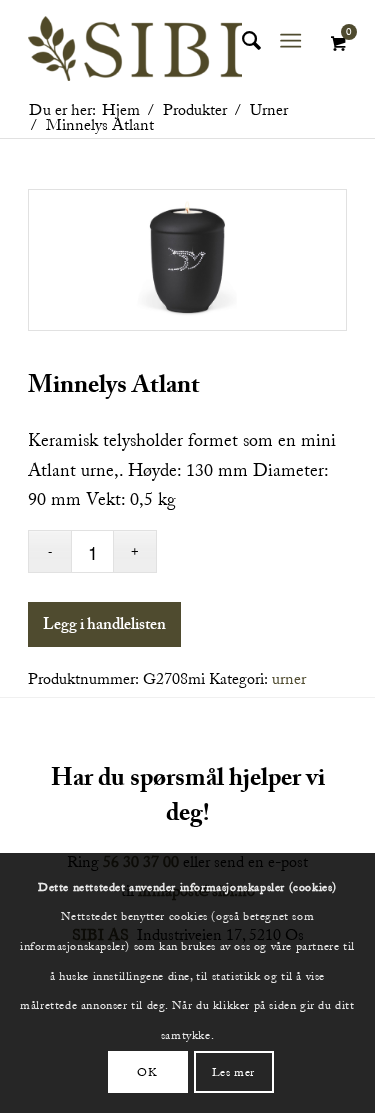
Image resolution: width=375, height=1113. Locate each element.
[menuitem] (241, 41)
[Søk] (241, 41)
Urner (289, 679)
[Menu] (290, 41)
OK (147, 1072)
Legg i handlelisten (104, 627)
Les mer (233, 1072)
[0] (338, 44)
